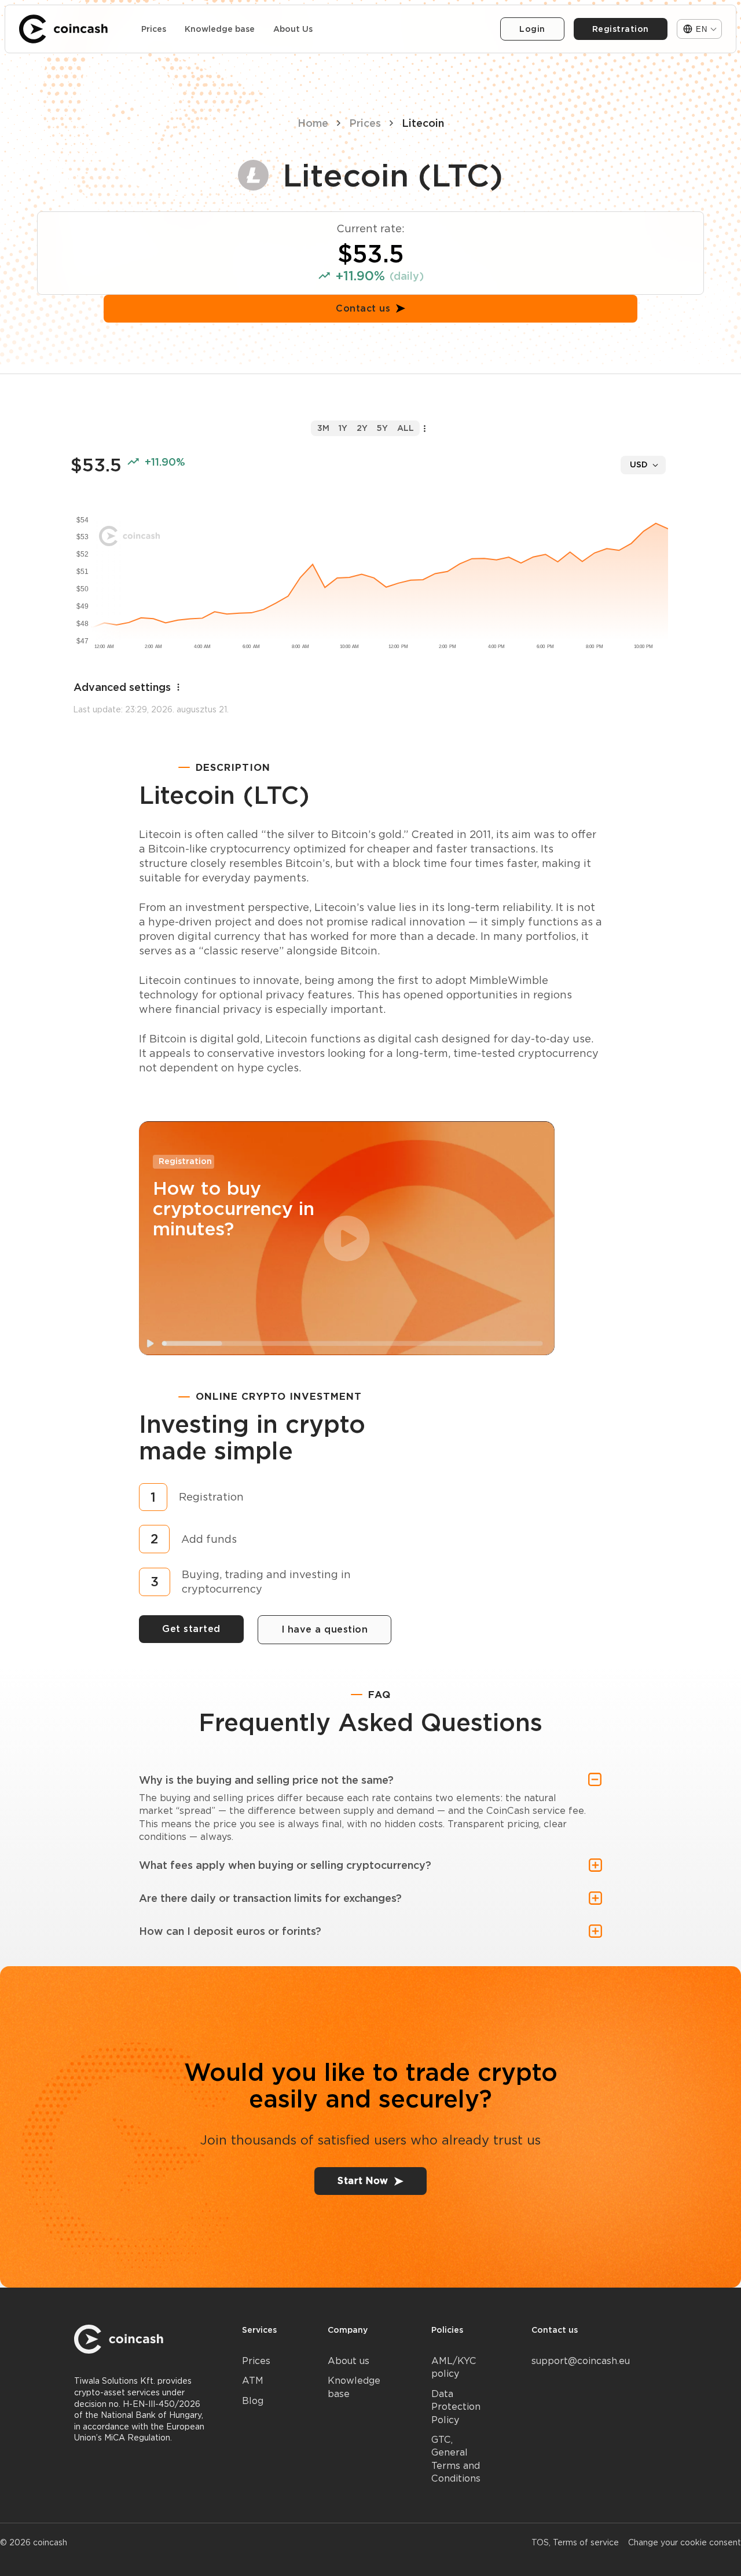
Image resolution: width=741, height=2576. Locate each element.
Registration (621, 29)
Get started (191, 1629)
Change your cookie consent (685, 2542)
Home (313, 123)
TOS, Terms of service (575, 2542)
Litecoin (423, 123)
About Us (293, 29)
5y (382, 428)
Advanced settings (122, 687)
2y (362, 428)
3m (323, 428)
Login (532, 29)
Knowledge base (220, 29)
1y (343, 428)
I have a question (325, 1629)
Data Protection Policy (456, 2407)
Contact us (363, 308)
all (406, 428)
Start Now (363, 2181)
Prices (154, 29)
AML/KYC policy (454, 2367)
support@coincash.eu (581, 2361)
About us (349, 2361)
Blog (253, 2401)
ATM (253, 2381)
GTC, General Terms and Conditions (456, 2459)
